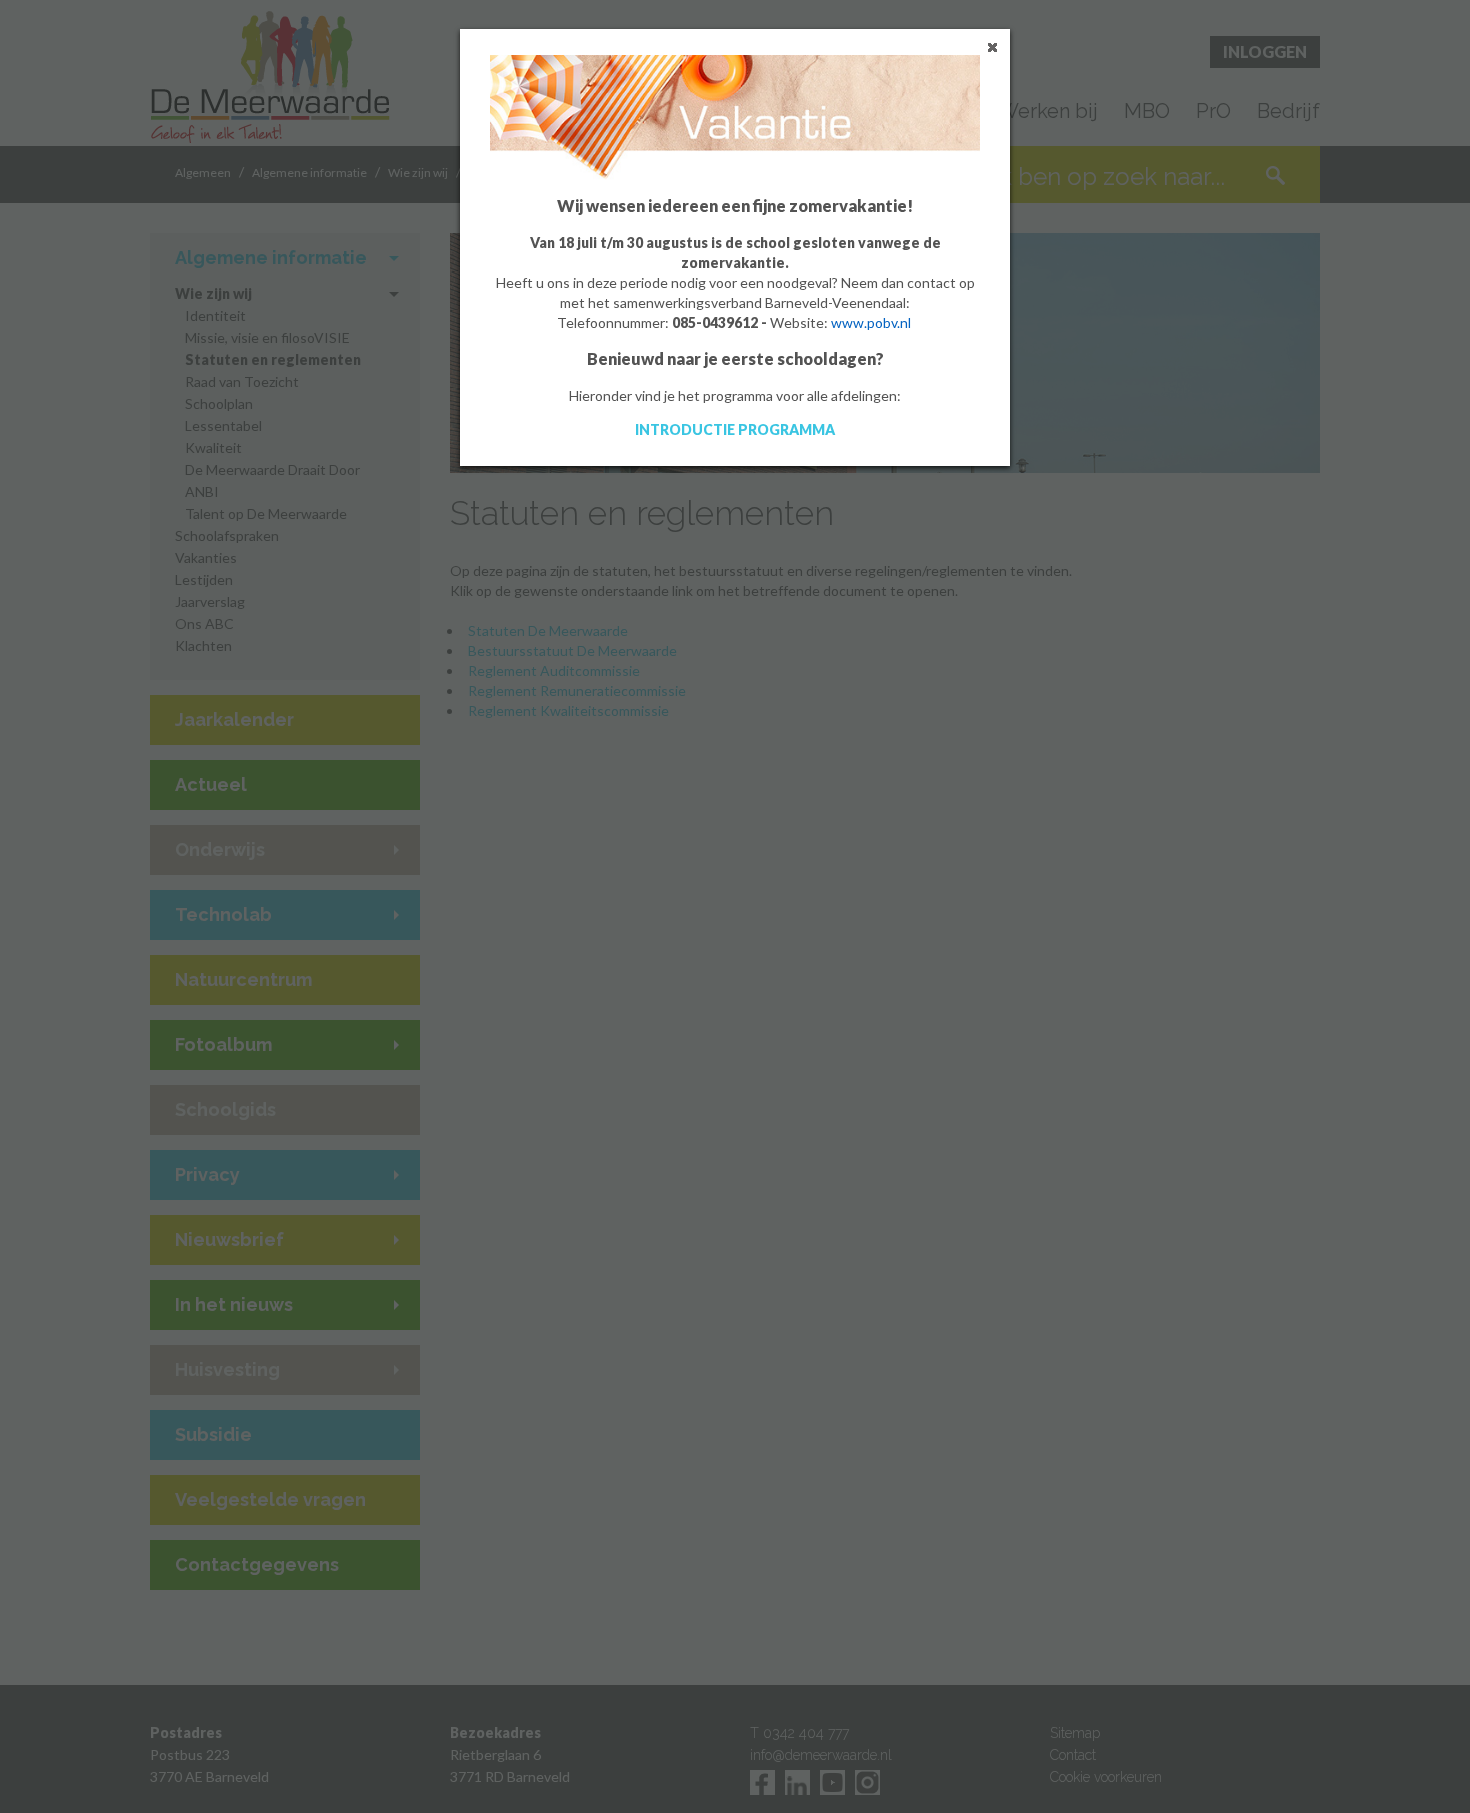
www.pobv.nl (871, 322)
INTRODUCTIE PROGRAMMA (735, 429)
